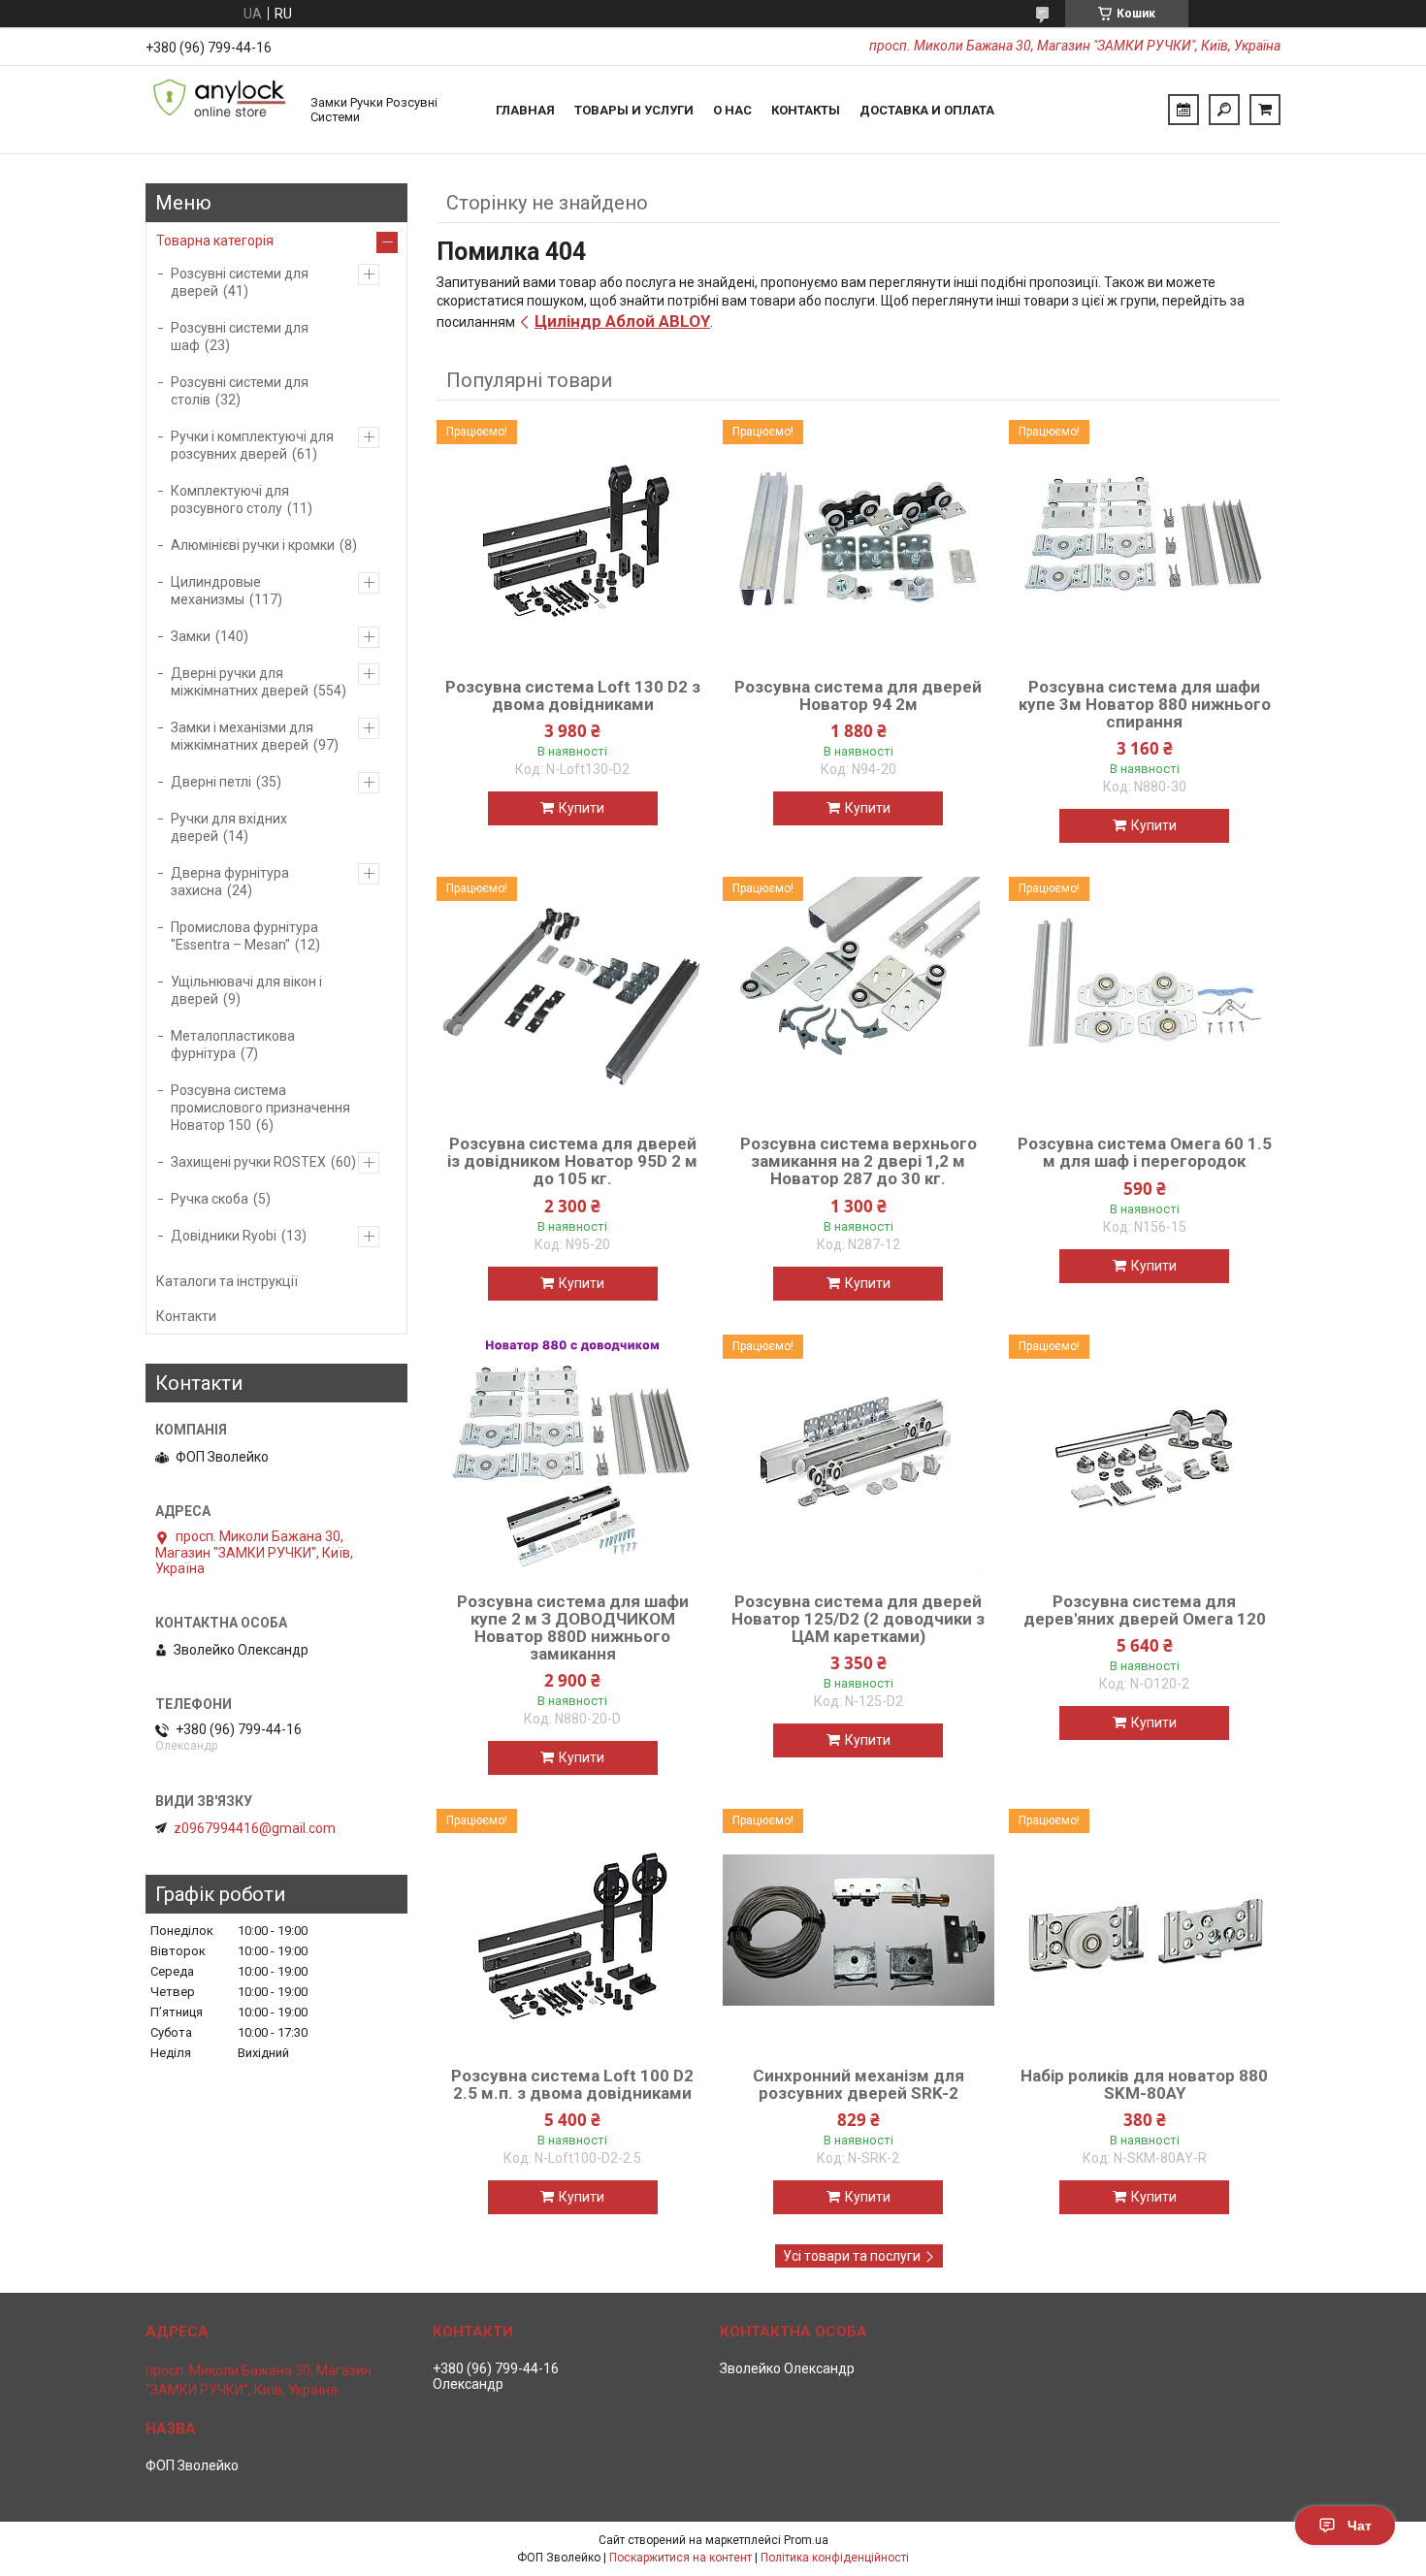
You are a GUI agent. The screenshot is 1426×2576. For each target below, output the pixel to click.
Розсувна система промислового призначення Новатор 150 (260, 1108)
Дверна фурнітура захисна (230, 882)
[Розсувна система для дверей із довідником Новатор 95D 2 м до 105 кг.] (572, 998)
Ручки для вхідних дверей (229, 827)
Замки (191, 636)
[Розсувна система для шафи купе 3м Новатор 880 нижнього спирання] (1145, 541)
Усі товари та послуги (852, 2256)
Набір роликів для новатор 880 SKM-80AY (1144, 2084)
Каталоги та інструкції (227, 1281)
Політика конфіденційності (835, 2558)
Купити (582, 808)
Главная (525, 110)
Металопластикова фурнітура (233, 1045)
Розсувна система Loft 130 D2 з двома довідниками (573, 695)
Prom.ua (806, 2540)
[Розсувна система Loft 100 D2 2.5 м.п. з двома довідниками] (572, 1930)
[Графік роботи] (1183, 110)
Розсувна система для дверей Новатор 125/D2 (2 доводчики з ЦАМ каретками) (858, 1619)
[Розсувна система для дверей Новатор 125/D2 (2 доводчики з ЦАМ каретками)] (859, 1456)
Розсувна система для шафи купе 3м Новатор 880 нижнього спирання (1145, 704)
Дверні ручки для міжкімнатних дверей (240, 682)
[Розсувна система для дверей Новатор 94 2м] (859, 541)
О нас (732, 110)
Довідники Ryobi (224, 1236)
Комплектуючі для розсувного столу (230, 499)
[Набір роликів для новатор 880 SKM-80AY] (1145, 1930)
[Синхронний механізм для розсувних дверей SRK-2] (859, 1930)
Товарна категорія (215, 241)
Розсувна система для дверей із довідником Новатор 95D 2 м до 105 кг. (572, 1161)
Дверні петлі (211, 782)
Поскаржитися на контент (681, 2558)
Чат (1360, 2526)
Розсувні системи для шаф (240, 337)
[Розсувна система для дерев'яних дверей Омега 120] (1145, 1456)
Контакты (806, 110)
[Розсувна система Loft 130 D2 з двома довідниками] (572, 541)
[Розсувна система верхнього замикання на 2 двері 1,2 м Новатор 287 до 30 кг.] (859, 998)
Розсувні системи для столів (240, 391)
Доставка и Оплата (927, 110)
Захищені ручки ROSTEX (248, 1162)
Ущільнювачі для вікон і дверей (246, 990)
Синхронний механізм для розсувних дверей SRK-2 (859, 2084)
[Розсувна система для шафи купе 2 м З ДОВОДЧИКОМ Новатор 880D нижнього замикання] (572, 1456)
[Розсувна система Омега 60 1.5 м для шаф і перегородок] (1145, 998)
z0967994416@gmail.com (255, 1828)
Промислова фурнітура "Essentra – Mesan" (244, 936)
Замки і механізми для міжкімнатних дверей (242, 736)
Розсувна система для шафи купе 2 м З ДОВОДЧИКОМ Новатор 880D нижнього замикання (573, 1627)
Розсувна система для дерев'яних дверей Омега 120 (1145, 1610)
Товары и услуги (634, 110)
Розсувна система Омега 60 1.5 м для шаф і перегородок (1145, 1152)
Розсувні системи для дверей (240, 282)
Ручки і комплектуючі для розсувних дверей (252, 445)
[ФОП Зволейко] (218, 110)
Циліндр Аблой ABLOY (622, 321)
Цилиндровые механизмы (216, 591)
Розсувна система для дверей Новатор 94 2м (858, 695)
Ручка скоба (210, 1199)
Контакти (186, 1316)
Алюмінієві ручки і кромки (253, 545)
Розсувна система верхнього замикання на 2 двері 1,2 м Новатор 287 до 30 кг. (859, 1161)
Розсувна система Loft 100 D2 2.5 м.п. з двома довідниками (572, 2084)
